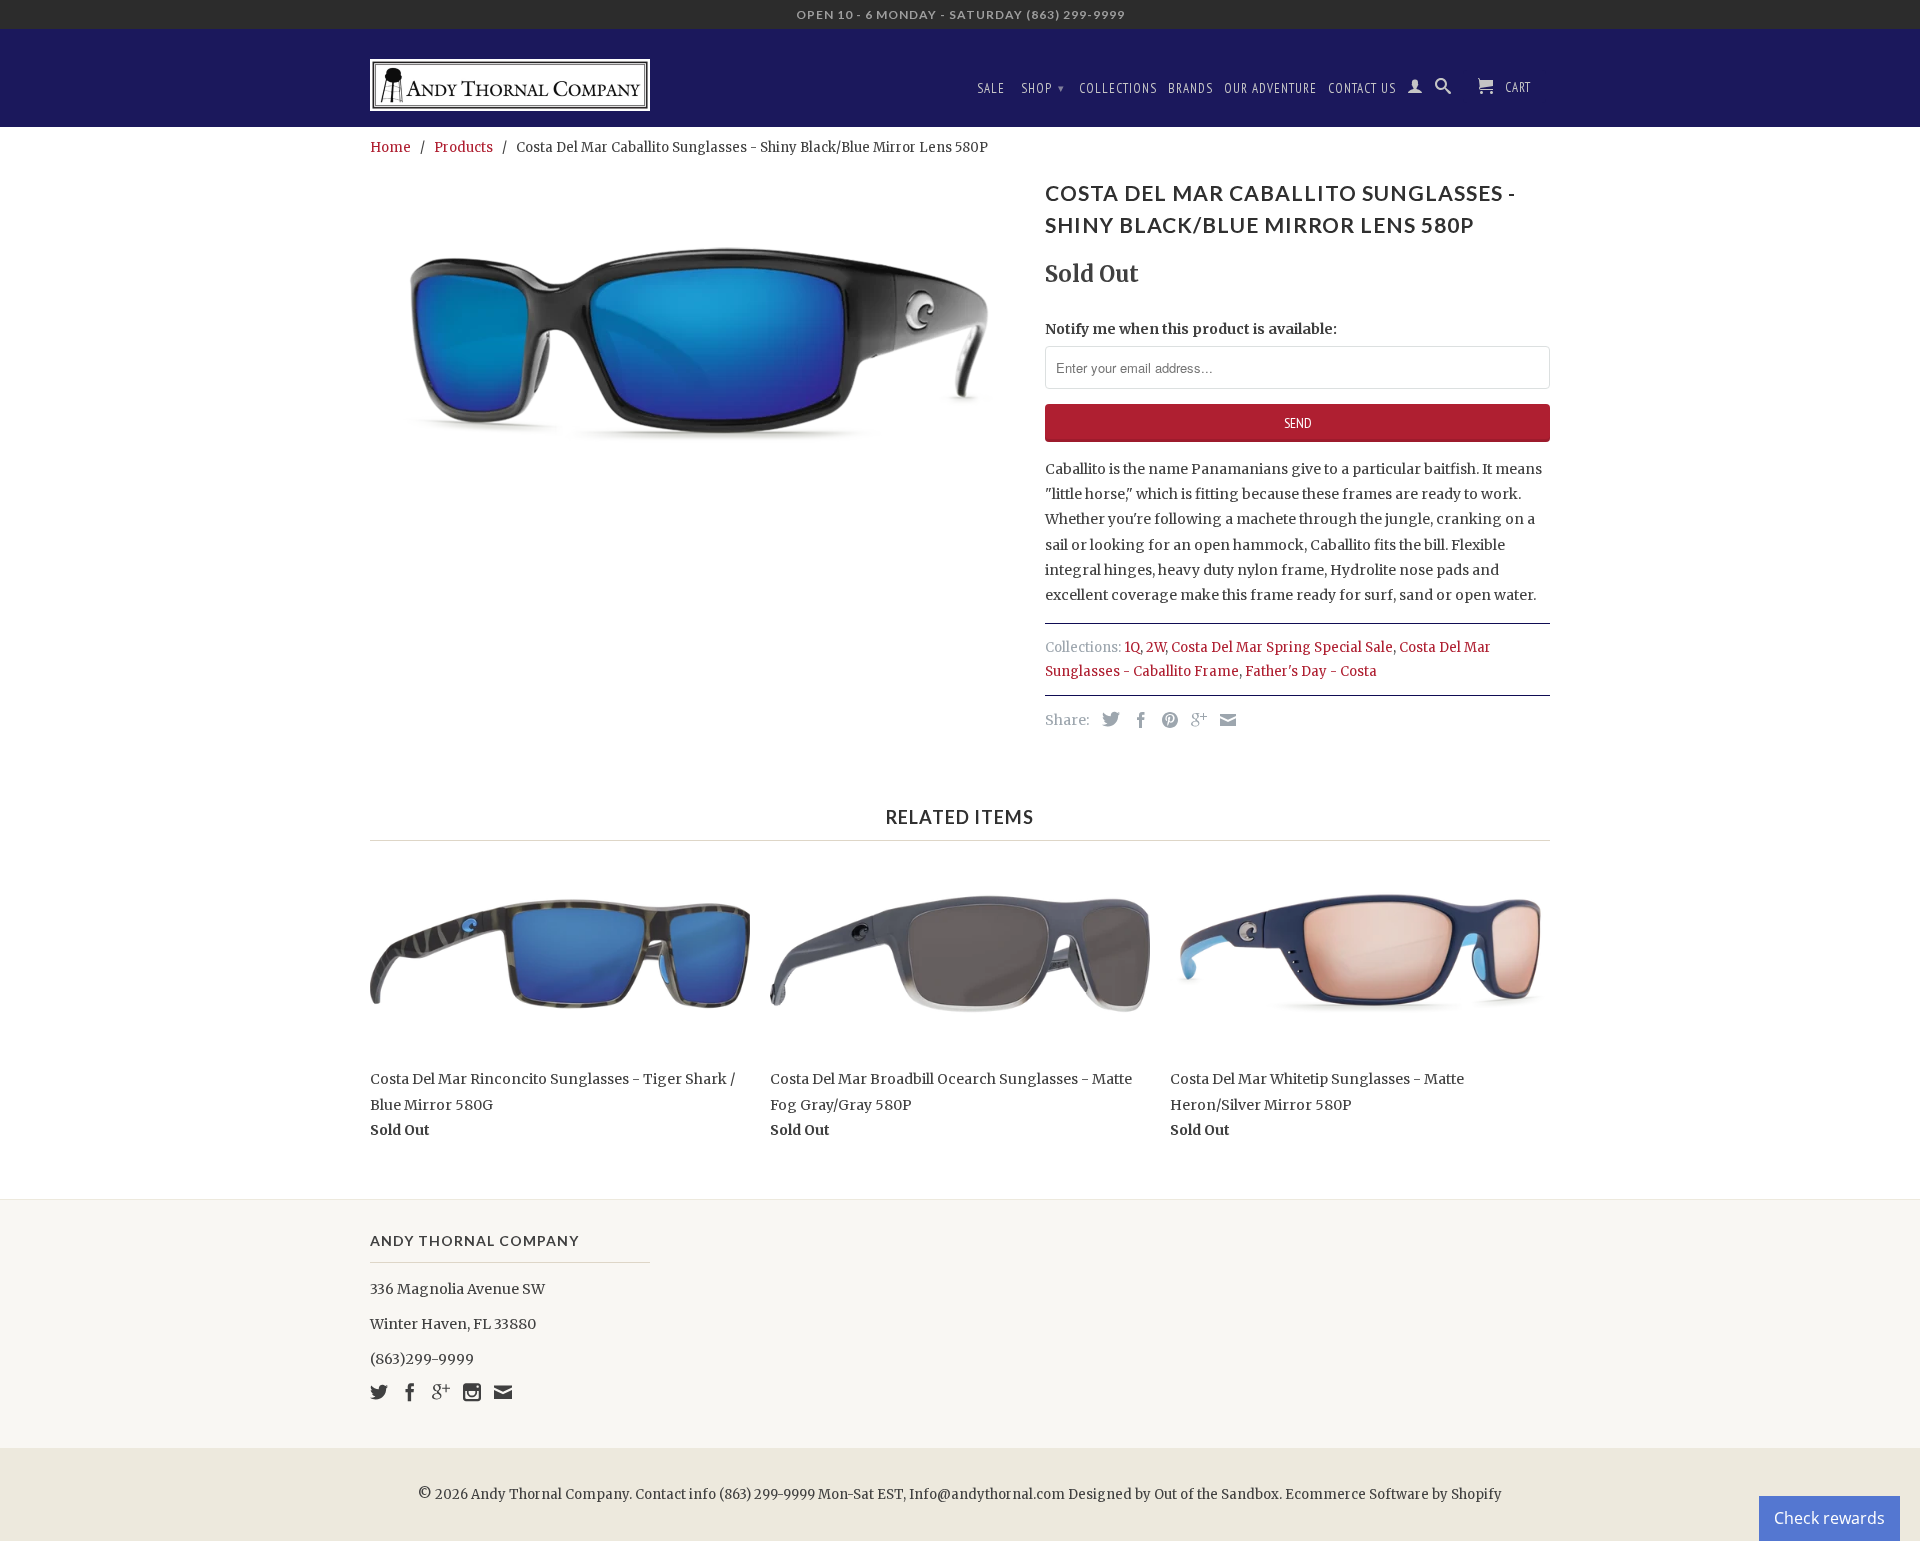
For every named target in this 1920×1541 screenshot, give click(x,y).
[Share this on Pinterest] (1165, 720)
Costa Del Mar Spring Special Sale (1282, 647)
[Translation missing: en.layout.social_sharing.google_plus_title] (1194, 720)
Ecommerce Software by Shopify (1393, 1494)
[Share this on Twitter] (1106, 719)
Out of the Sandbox (1216, 1494)
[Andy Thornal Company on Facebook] (410, 1392)
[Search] (1443, 90)
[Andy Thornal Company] (510, 77)
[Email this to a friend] (1223, 720)
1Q (1132, 647)
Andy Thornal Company (550, 1494)
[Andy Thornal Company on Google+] (441, 1392)
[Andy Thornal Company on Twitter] (379, 1392)
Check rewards (1829, 1518)
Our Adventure (1270, 88)
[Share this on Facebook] (1136, 720)
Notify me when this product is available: (1191, 329)
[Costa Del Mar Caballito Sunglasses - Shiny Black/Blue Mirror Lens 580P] (697, 345)
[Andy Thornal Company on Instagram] (472, 1392)
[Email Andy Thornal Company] (503, 1392)
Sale (991, 88)
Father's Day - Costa (1311, 671)
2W (1155, 647)
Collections (1118, 88)
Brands (1190, 88)
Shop (1043, 88)
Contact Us (1362, 88)
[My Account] (1415, 90)
